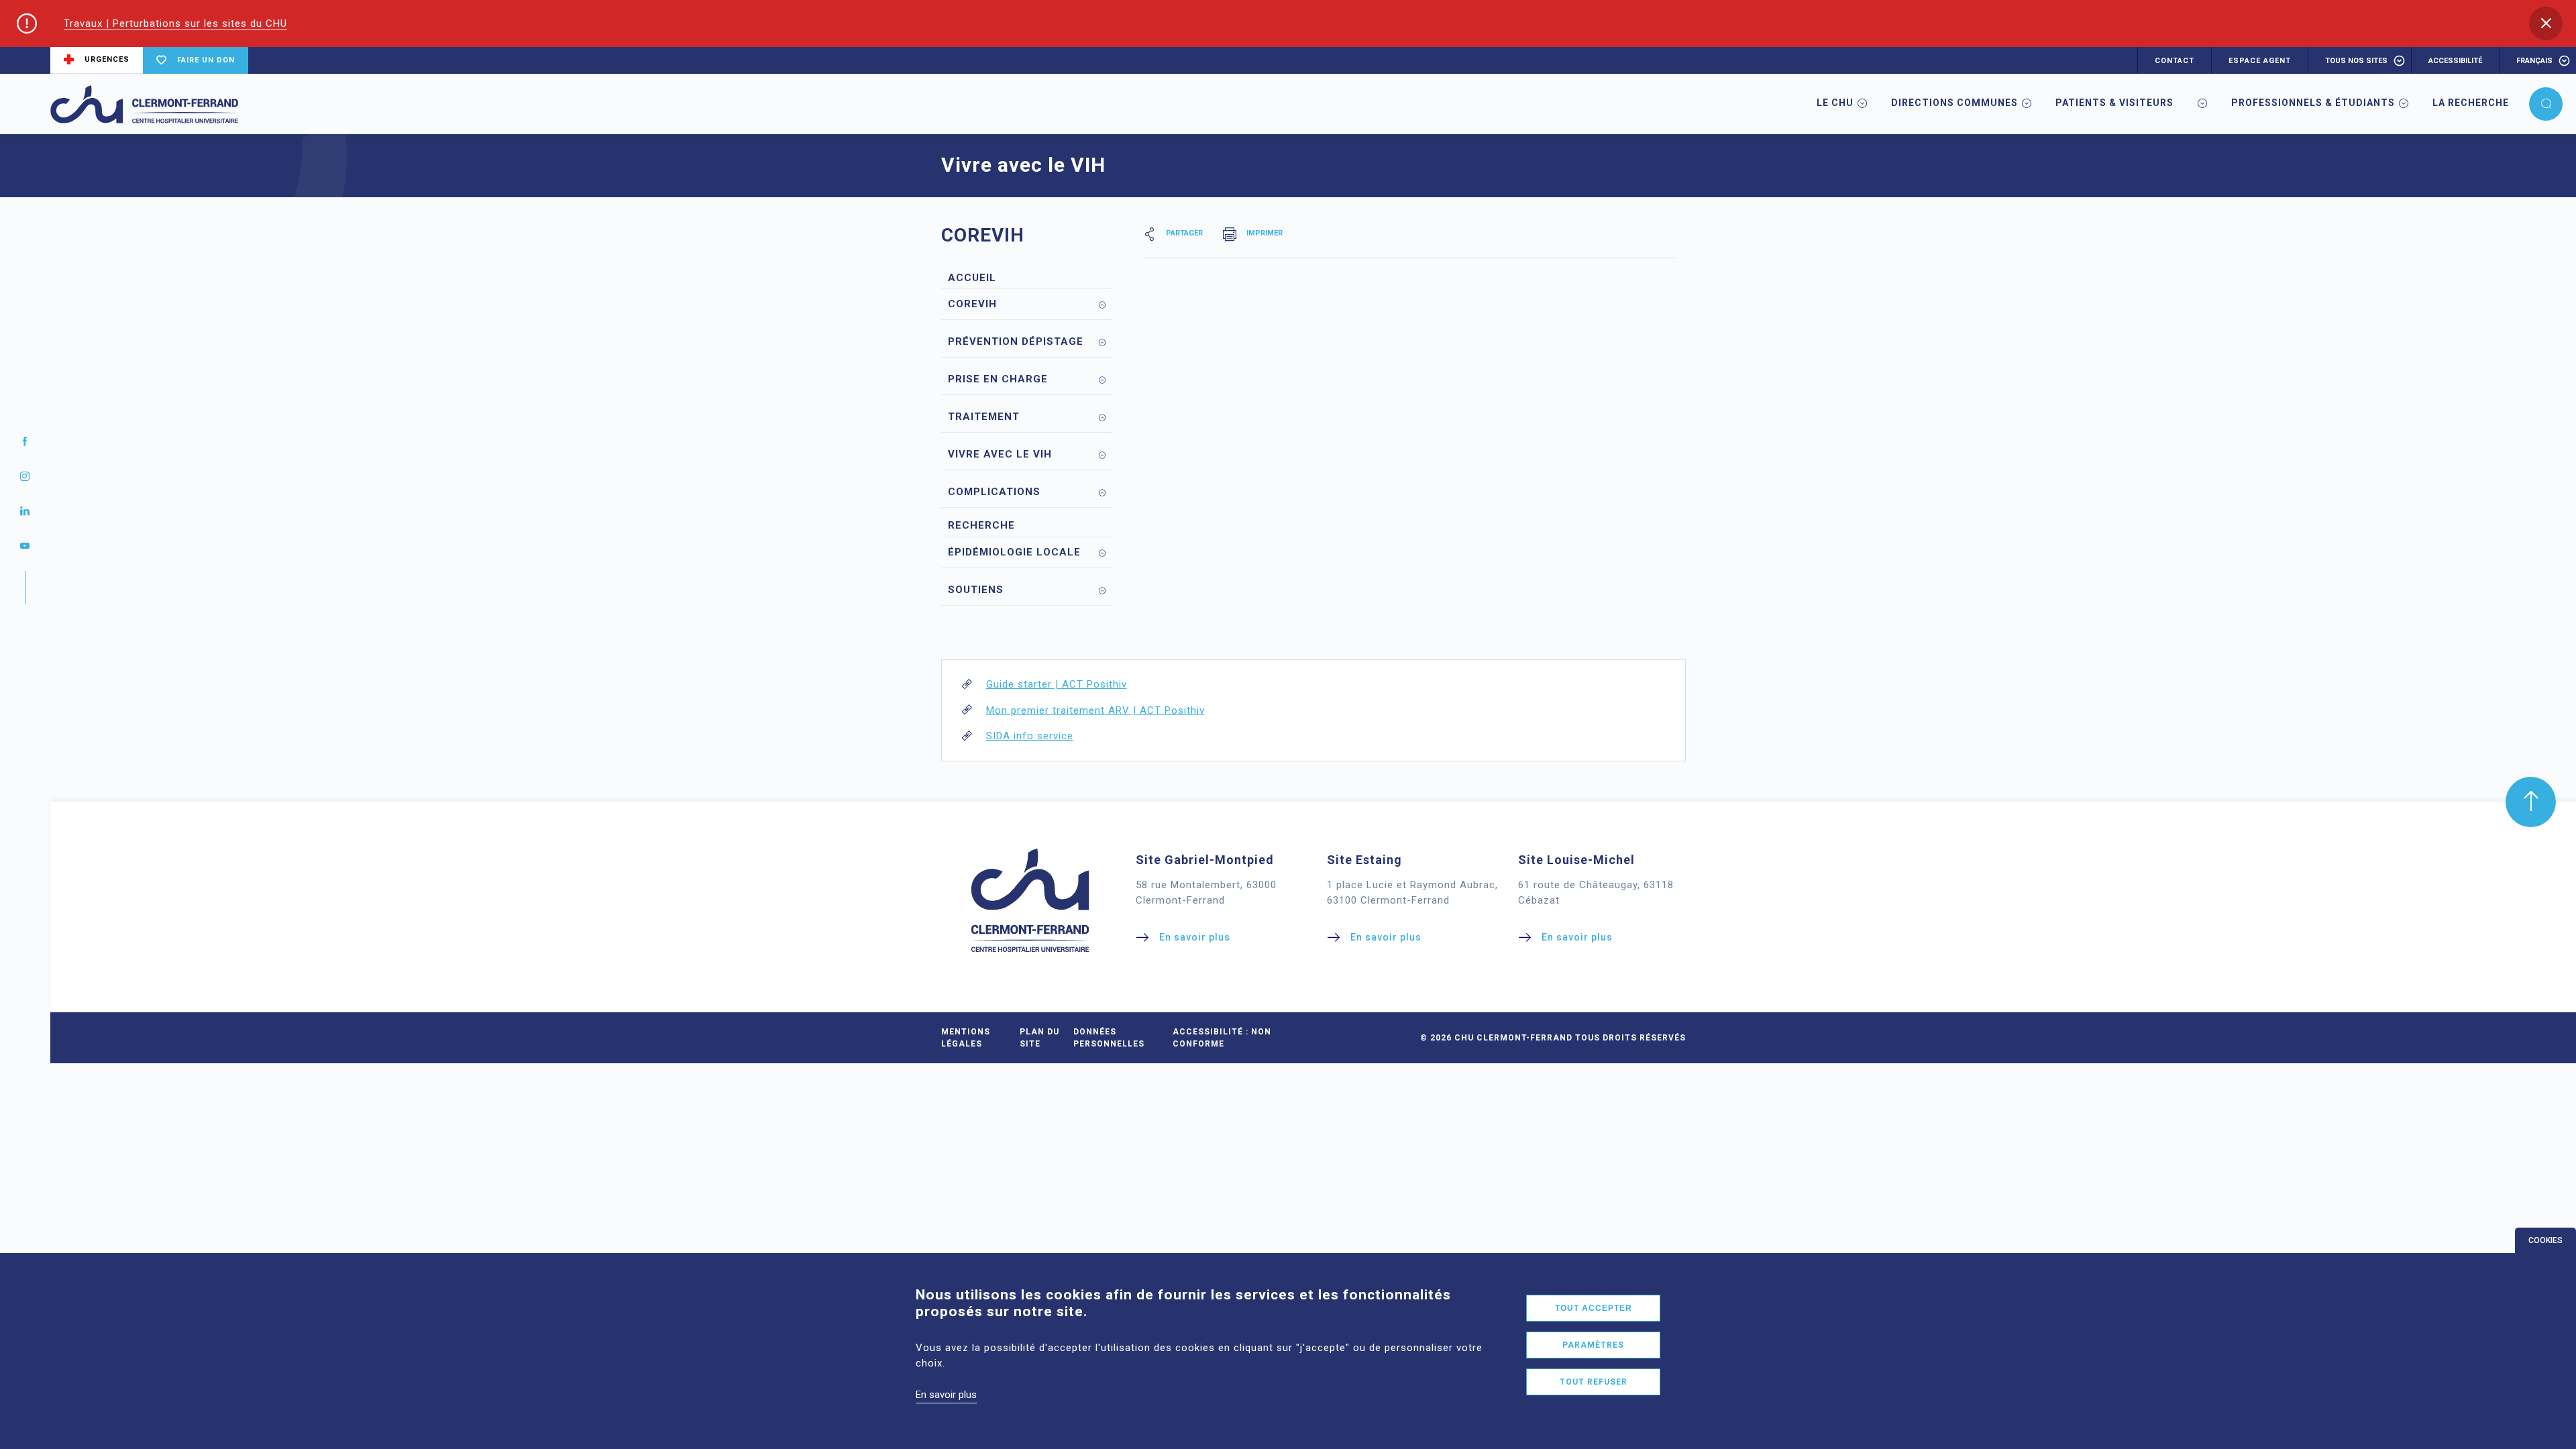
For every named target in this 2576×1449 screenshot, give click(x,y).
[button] (2546, 23)
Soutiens (976, 590)
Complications (994, 492)
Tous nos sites (2356, 61)
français (2534, 61)
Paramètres (1593, 1345)
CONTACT (2175, 61)
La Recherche (2471, 103)
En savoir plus (946, 1395)
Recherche (981, 525)
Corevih (972, 304)
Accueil (972, 278)
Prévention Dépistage (1016, 341)
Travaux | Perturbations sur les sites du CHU (175, 23)
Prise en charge (998, 379)
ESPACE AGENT (2260, 61)
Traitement (984, 417)
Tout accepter (1594, 1308)
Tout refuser (1594, 1382)
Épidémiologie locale (1014, 552)
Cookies (2545, 1240)
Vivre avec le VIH (1000, 454)
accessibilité (2455, 61)
